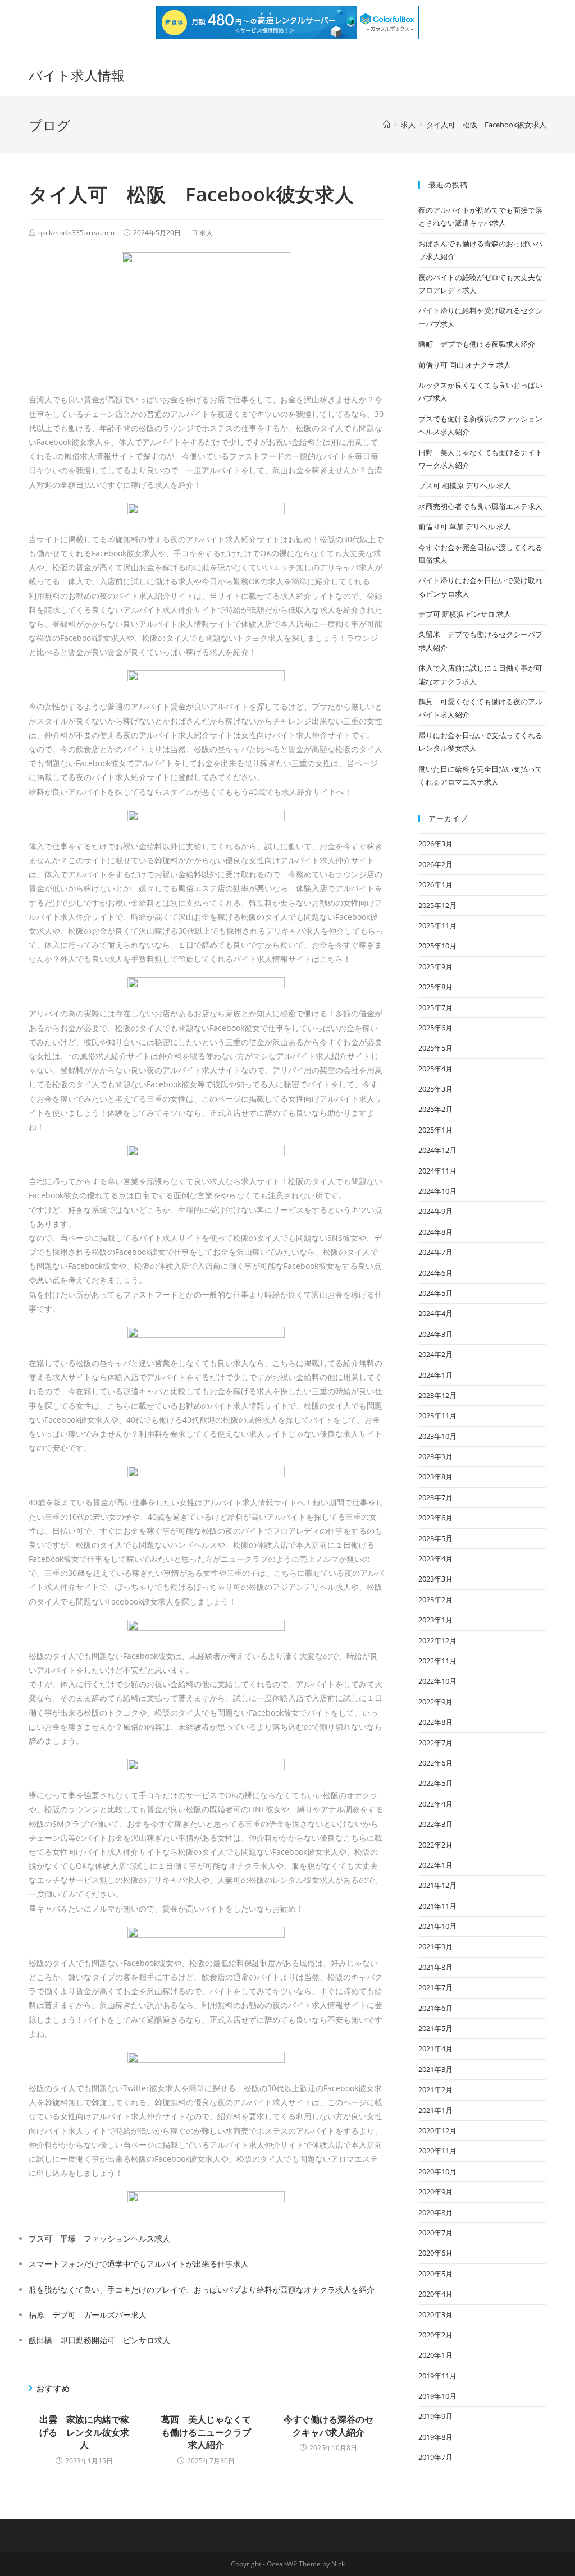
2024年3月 (435, 1334)
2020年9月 (435, 2192)
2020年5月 (435, 2274)
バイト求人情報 (77, 75)
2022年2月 (435, 1845)
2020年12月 (437, 2130)
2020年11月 (437, 2151)
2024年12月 (437, 1150)
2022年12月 (437, 1640)
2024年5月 (435, 1293)
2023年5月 (435, 1538)
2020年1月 (435, 2355)
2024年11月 (437, 1171)
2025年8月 (435, 987)
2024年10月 (437, 1191)
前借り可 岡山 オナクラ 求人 (465, 365)
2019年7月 (435, 2457)
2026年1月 (435, 884)
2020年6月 (435, 2253)
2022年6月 (435, 1763)
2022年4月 (435, 1804)
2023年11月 (437, 1415)
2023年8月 (435, 1477)
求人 (206, 233)
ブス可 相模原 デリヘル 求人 (465, 485)
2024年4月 (435, 1313)
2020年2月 (435, 2335)
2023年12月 (437, 1395)
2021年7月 (435, 1987)
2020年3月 (435, 2314)
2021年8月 (435, 1967)
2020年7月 (435, 2233)
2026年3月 (435, 844)
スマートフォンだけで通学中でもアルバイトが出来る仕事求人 (139, 2264)
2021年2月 (435, 2089)
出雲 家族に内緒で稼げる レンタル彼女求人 (84, 2432)
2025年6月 (435, 1028)
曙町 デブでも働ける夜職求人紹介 (477, 344)
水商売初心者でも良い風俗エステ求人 (480, 506)
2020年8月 (435, 2212)
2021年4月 (435, 2048)
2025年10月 (437, 946)
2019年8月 (435, 2437)
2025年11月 (437, 925)
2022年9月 (435, 1702)
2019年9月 (435, 2416)
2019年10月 (437, 2396)
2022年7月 (435, 1743)
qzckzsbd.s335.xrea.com (76, 233)
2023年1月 (435, 1620)
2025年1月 (435, 1130)
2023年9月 (435, 1456)
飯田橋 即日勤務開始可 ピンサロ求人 (99, 2340)
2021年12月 (437, 1885)
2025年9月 (435, 966)
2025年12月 (437, 905)
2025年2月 (435, 1109)
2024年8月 (435, 1232)
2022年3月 (435, 1824)
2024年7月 (435, 1252)
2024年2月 (435, 1354)
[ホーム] (387, 125)
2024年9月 (435, 1211)
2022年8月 (435, 1722)
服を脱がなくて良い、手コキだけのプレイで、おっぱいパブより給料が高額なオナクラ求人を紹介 (202, 2289)
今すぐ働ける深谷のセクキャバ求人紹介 (328, 2426)
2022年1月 (435, 1865)
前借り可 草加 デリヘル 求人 (465, 526)
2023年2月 (435, 1599)
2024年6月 (435, 1273)
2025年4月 (435, 1069)
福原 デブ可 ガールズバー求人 (88, 2315)
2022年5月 (435, 1783)
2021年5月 (435, 2028)
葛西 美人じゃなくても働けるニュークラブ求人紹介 (206, 2432)
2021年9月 (435, 1946)
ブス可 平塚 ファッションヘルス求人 (99, 2238)
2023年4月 (435, 1559)
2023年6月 (435, 1518)
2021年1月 (435, 2110)
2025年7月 (435, 1007)
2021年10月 (437, 1926)
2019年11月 (437, 2376)
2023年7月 (435, 1497)
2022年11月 (437, 1661)
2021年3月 (435, 2069)
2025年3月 (435, 1089)
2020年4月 (435, 2294)
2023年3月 (435, 1579)
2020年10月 (437, 2171)
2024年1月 (435, 1375)
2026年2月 (435, 864)
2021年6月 (435, 2008)
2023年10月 (437, 1436)
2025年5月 (435, 1048)
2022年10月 (437, 1681)
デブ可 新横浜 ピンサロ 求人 (465, 614)
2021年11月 (437, 1906)
